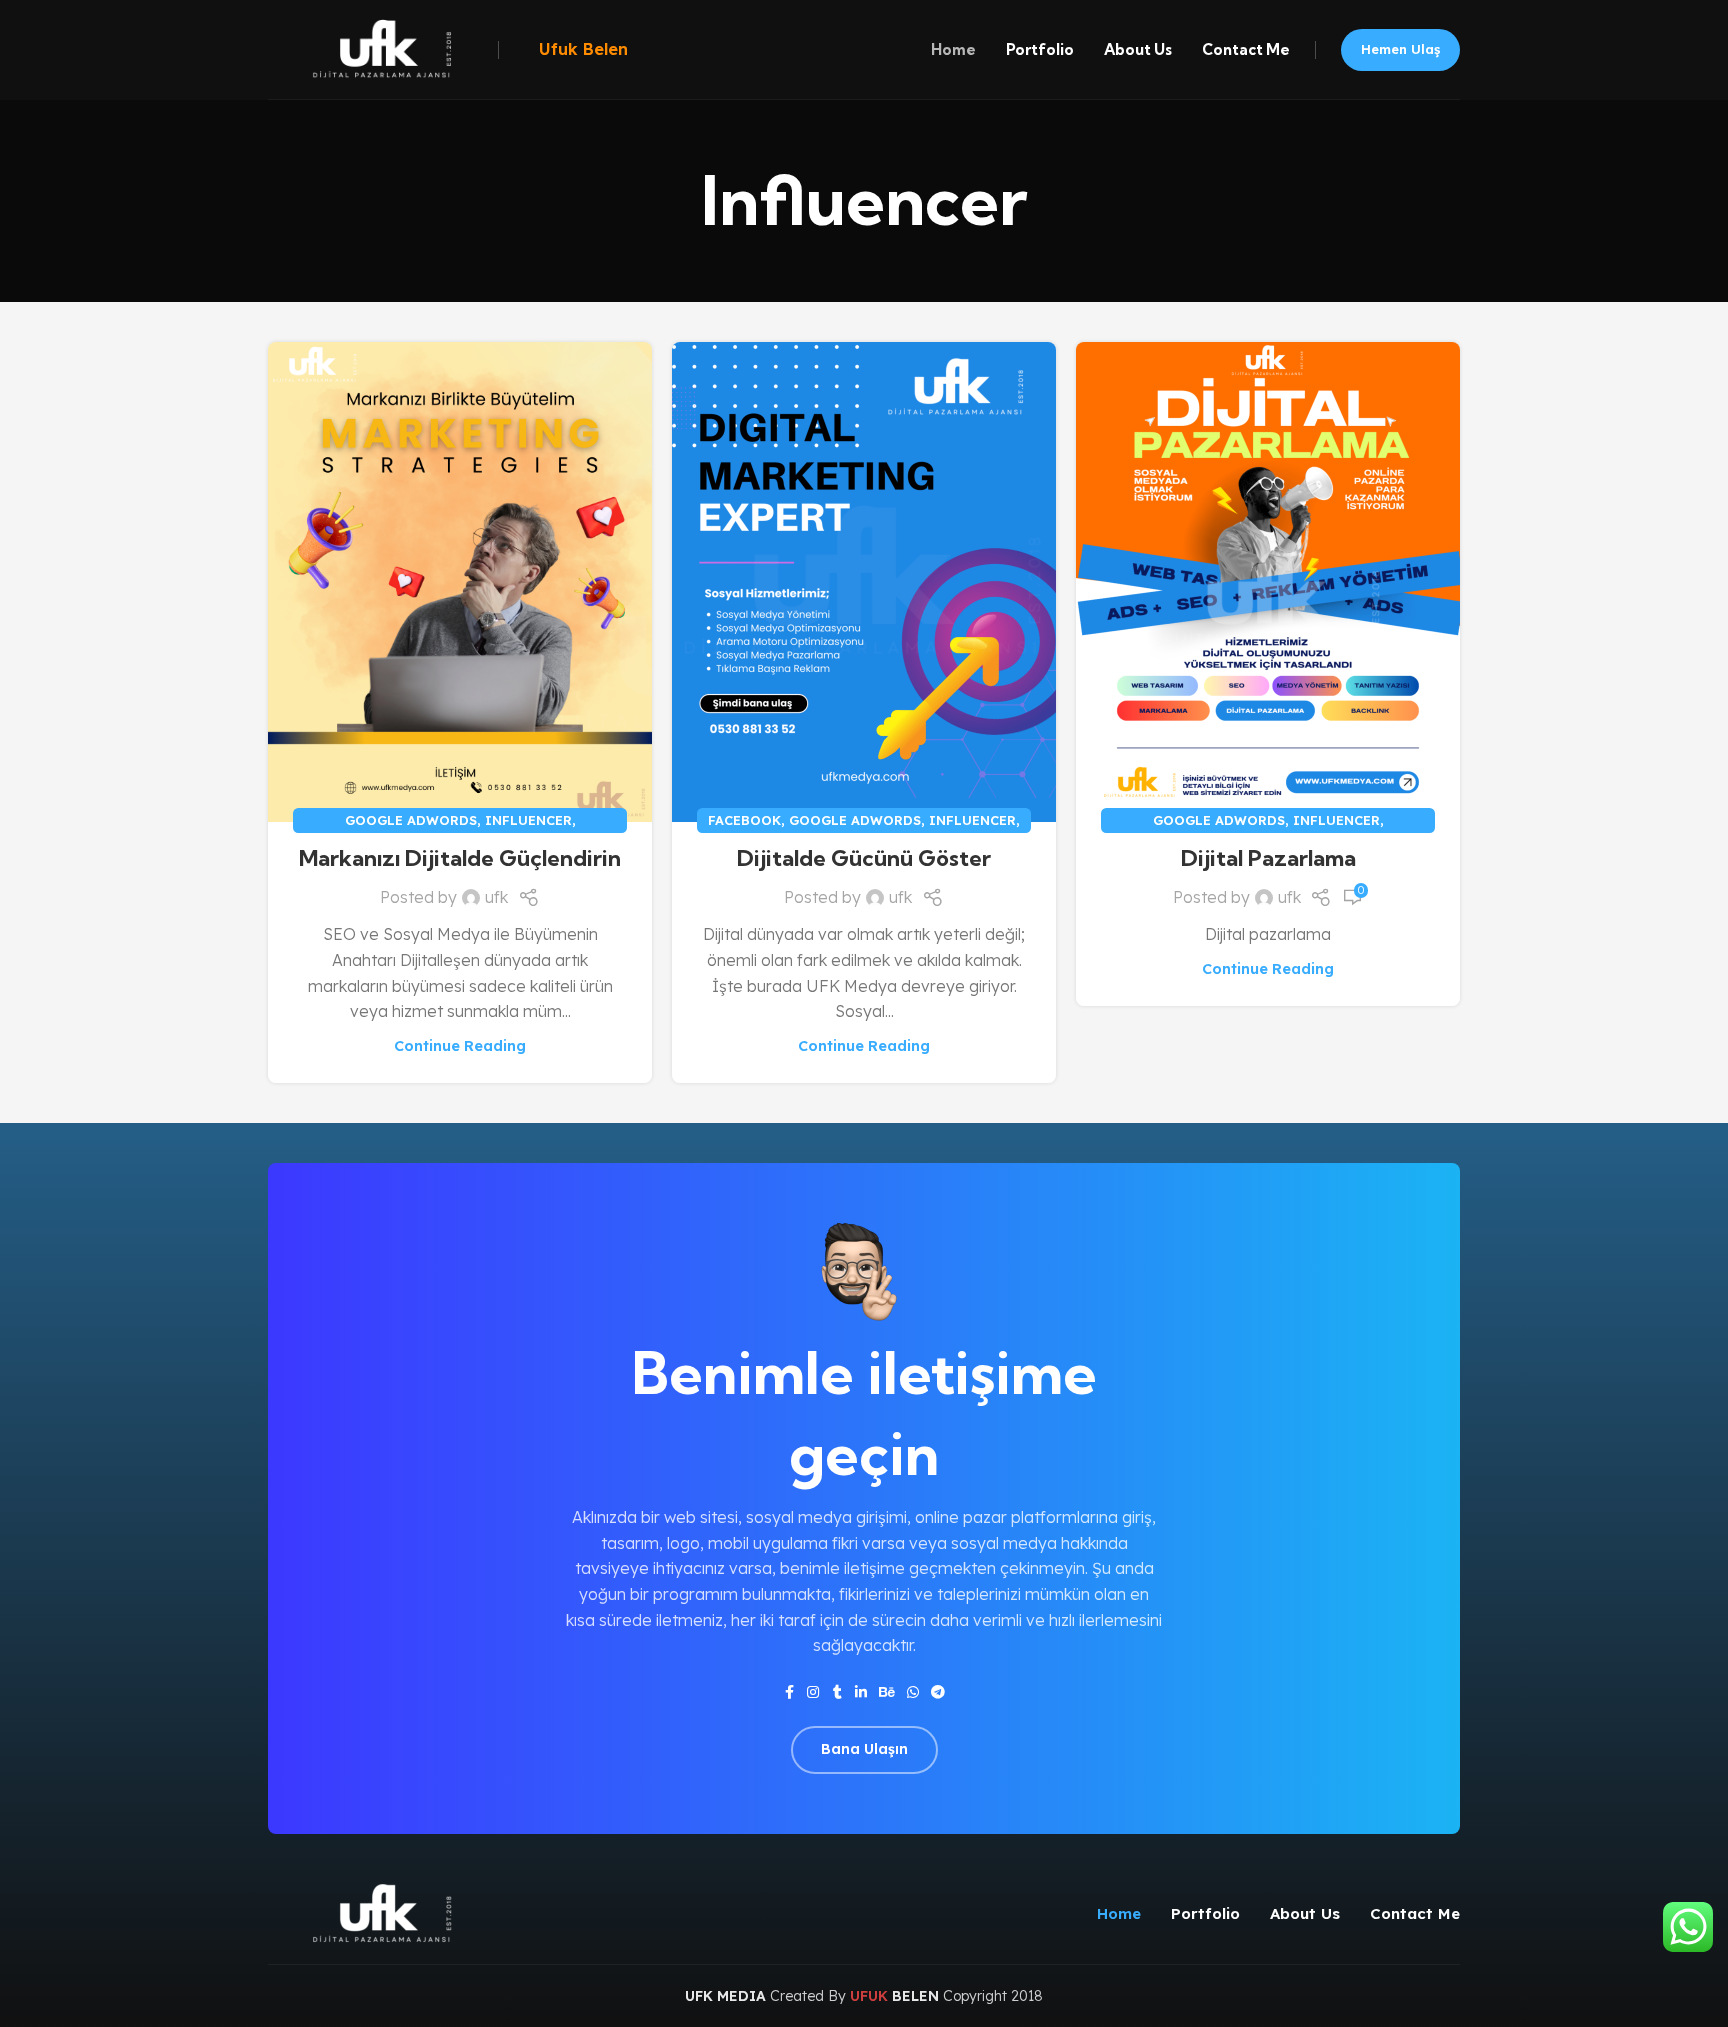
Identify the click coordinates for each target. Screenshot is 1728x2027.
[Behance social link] (887, 1692)
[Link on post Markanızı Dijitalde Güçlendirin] (460, 582)
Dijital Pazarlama (1268, 858)
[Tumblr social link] (837, 1692)
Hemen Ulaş (1400, 49)
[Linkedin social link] (861, 1692)
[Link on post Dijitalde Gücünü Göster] (864, 582)
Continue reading (460, 1046)
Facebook (744, 820)
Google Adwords (411, 820)
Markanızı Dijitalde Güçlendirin (460, 858)
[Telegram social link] (938, 1692)
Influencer (528, 820)
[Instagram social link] (813, 1692)
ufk (496, 897)
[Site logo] (378, 48)
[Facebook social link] (789, 1692)
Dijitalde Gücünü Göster (864, 858)
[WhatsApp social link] (913, 1692)
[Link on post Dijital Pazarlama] (1268, 582)
